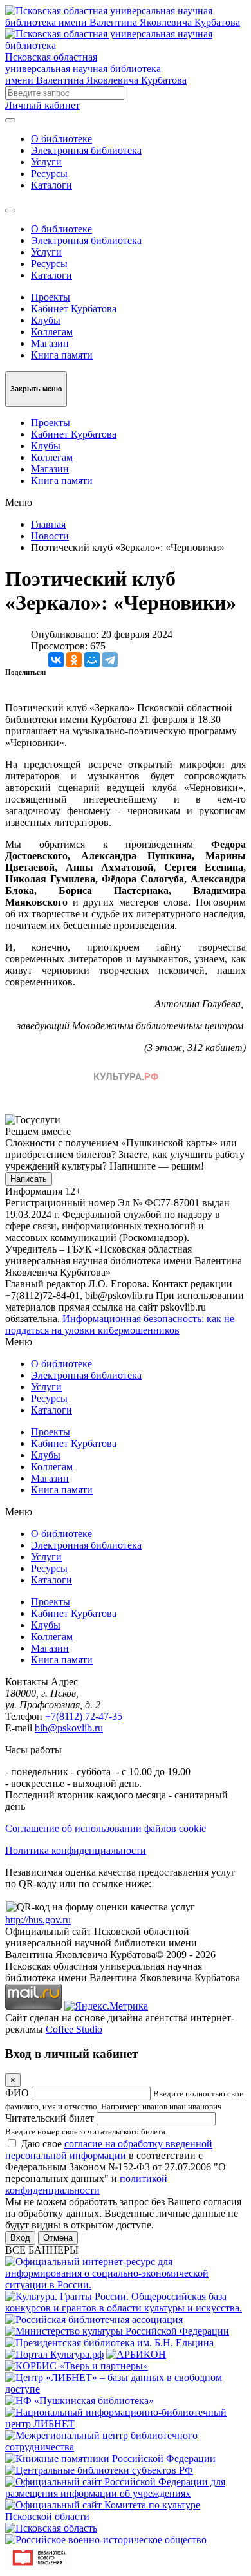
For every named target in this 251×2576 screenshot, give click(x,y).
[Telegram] (110, 660)
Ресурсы (49, 173)
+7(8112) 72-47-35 (84, 1716)
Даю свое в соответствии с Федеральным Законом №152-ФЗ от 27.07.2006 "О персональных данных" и (116, 2167)
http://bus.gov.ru (38, 1920)
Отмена (58, 2238)
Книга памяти (62, 355)
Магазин (50, 343)
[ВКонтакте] (56, 660)
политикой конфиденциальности (86, 2184)
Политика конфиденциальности (76, 1850)
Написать (29, 1179)
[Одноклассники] (74, 660)
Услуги (46, 162)
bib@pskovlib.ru (69, 1728)
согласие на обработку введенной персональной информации (109, 2150)
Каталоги (51, 185)
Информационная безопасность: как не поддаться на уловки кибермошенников (120, 1324)
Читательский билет (50, 2118)
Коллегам (52, 332)
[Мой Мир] (92, 660)
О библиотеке (61, 139)
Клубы (46, 320)
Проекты (51, 297)
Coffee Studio (74, 2029)
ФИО (17, 2093)
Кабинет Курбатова (74, 309)
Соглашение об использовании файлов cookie (106, 1828)
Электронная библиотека (86, 150)
